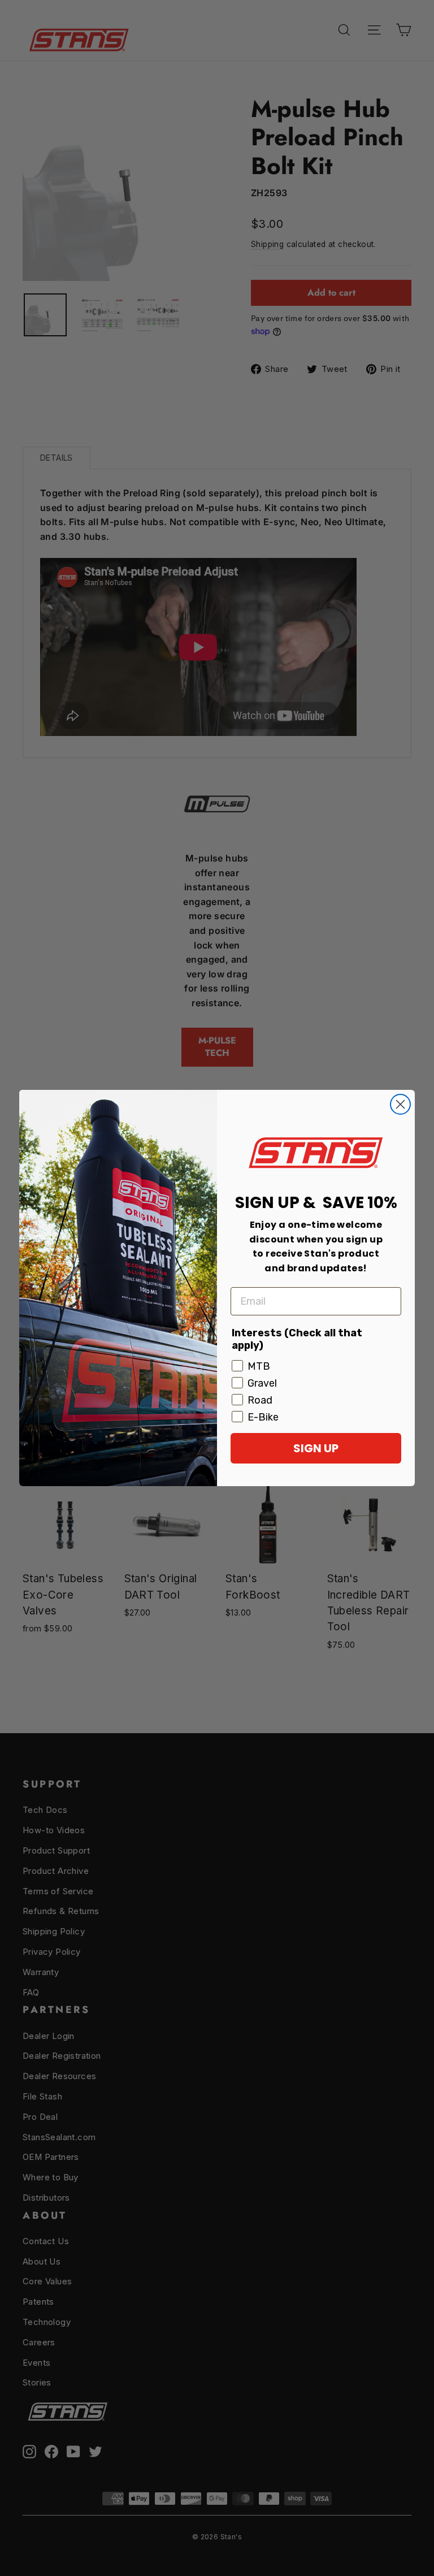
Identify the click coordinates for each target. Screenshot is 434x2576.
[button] (316, 1152)
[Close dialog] (400, 1104)
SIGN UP (316, 1448)
